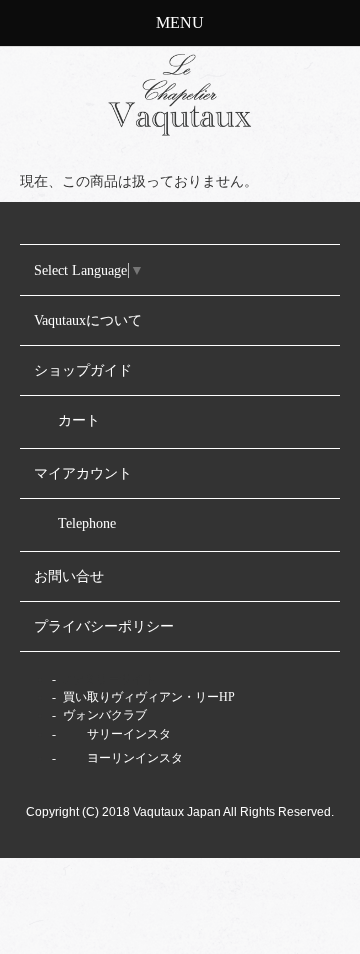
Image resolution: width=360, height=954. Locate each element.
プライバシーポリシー (104, 626)
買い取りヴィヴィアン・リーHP (147, 697)
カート (79, 420)
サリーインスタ (127, 734)
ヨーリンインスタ (133, 758)
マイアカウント (83, 473)
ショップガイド (83, 370)
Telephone (87, 523)
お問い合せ (69, 576)
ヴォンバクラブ (103, 715)
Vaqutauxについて (88, 320)
